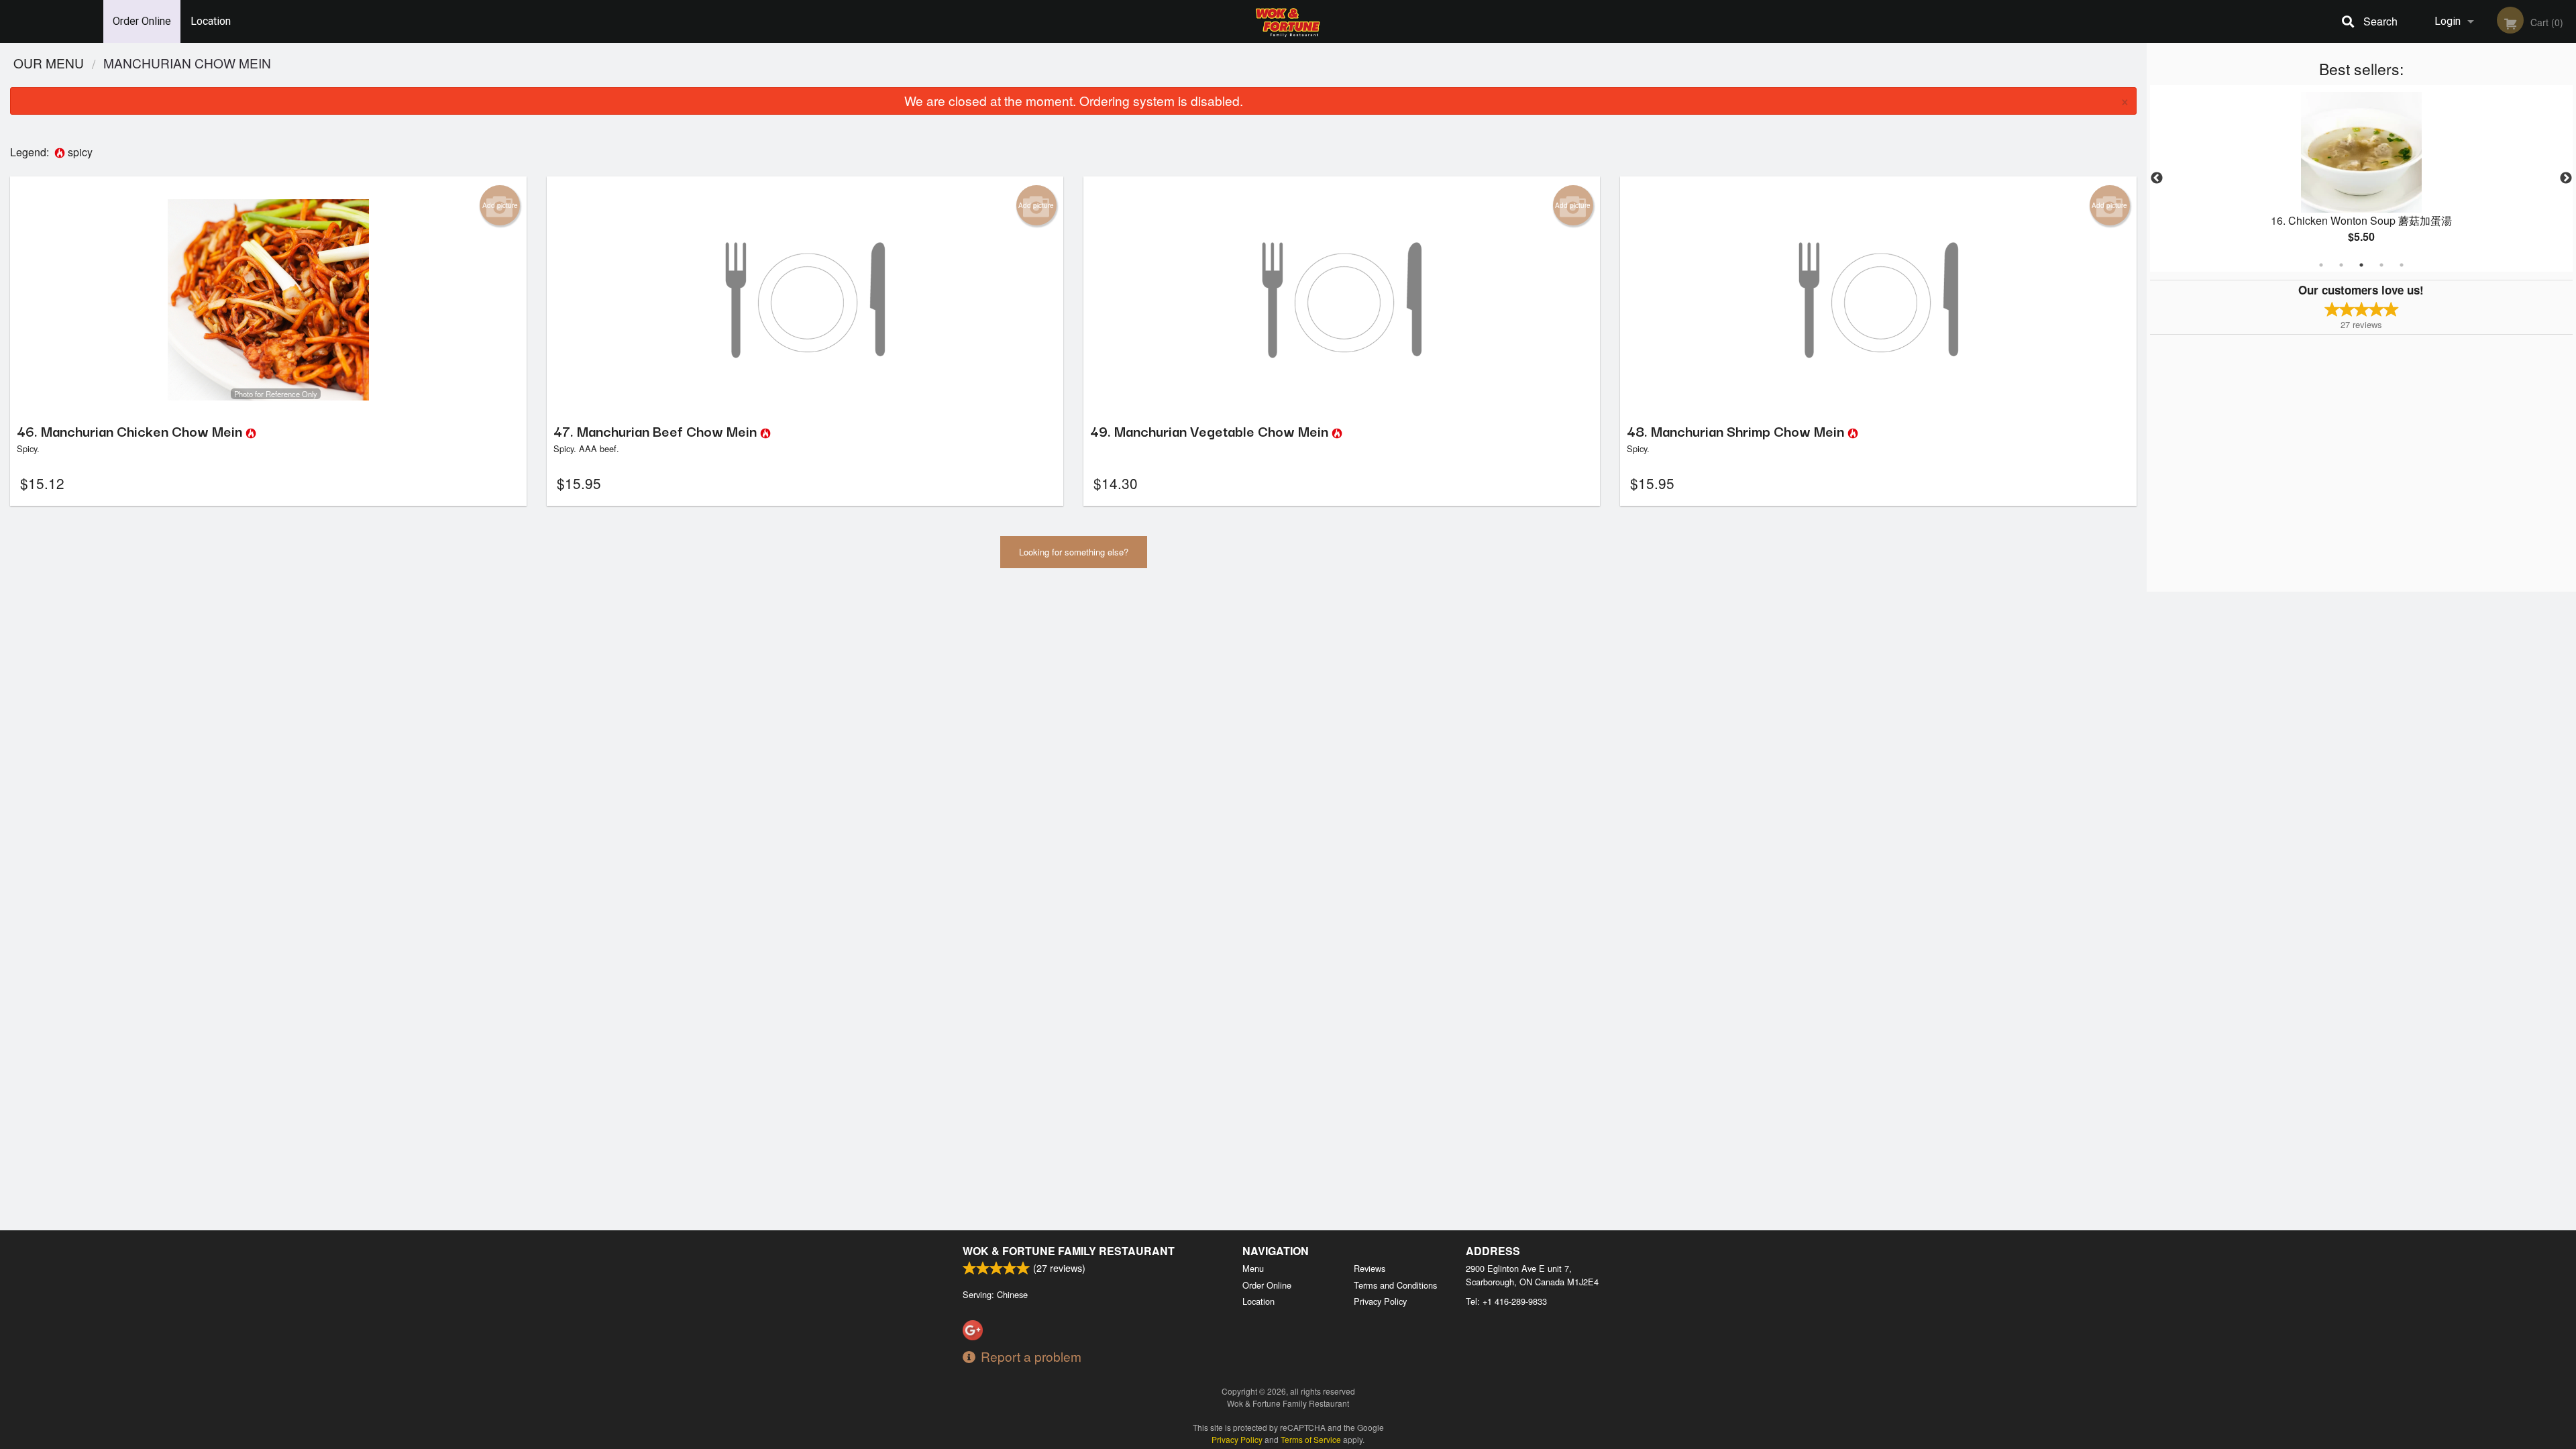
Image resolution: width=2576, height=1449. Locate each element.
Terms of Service (1311, 1439)
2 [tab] (2341, 265)
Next (2566, 178)
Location (211, 21)
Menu (1253, 1268)
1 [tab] (2321, 265)
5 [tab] (2402, 265)
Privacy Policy (1380, 1301)
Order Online (142, 21)
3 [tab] (2361, 265)
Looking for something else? (1074, 552)
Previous (2157, 178)
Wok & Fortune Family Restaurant (1069, 1251)
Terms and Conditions (1395, 1285)
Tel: (1506, 1301)
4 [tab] (2381, 265)
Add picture (500, 205)
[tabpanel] (2361, 178)
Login (2448, 21)
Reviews (1370, 1268)
